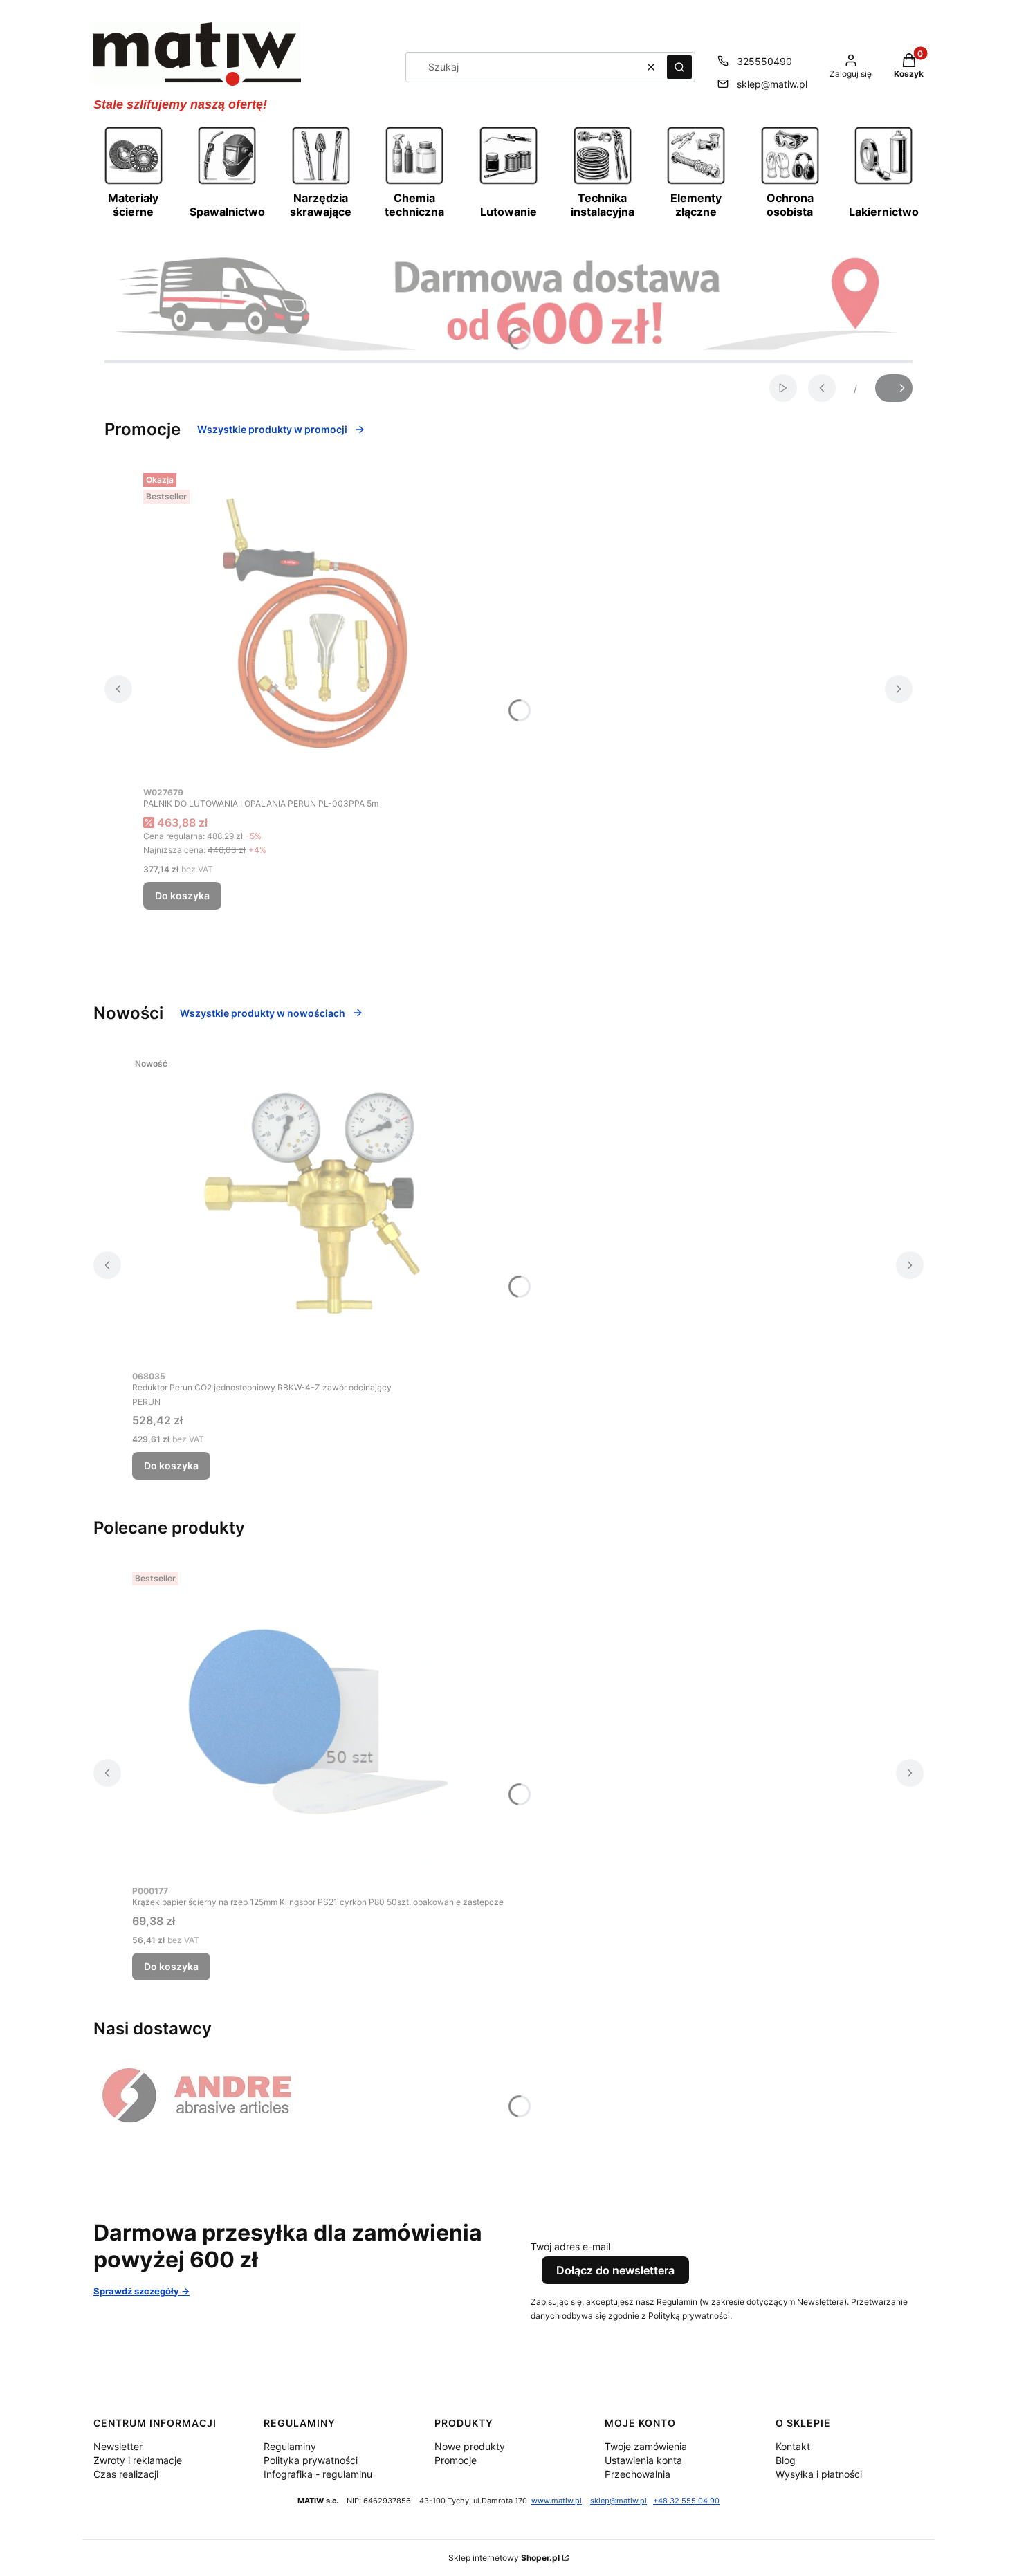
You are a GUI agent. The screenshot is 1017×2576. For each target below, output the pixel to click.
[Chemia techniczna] (414, 183)
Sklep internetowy (504, 2558)
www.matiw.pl (557, 2501)
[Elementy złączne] (696, 183)
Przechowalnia (638, 2474)
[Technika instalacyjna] (603, 183)
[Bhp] (790, 183)
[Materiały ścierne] (134, 183)
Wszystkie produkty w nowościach (263, 1013)
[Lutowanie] (508, 183)
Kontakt (793, 2446)
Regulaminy (290, 2446)
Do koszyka (182, 895)
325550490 (764, 61)
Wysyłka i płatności (819, 2474)
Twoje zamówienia (646, 2446)
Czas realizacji (126, 2474)
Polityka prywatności (311, 2460)
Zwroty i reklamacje (138, 2460)
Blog (786, 2460)
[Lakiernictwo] (883, 183)
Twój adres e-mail (570, 2246)
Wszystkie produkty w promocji (272, 429)
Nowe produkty (470, 2446)
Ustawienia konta (643, 2460)
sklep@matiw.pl (772, 84)
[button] (679, 67)
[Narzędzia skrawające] (321, 183)
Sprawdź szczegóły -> (141, 2291)
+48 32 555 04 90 (686, 2501)
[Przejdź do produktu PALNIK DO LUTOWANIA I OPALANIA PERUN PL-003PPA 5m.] (316, 623)
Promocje (456, 2460)
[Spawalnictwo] (227, 183)
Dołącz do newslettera (615, 2270)
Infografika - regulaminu (318, 2474)
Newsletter (118, 2446)
